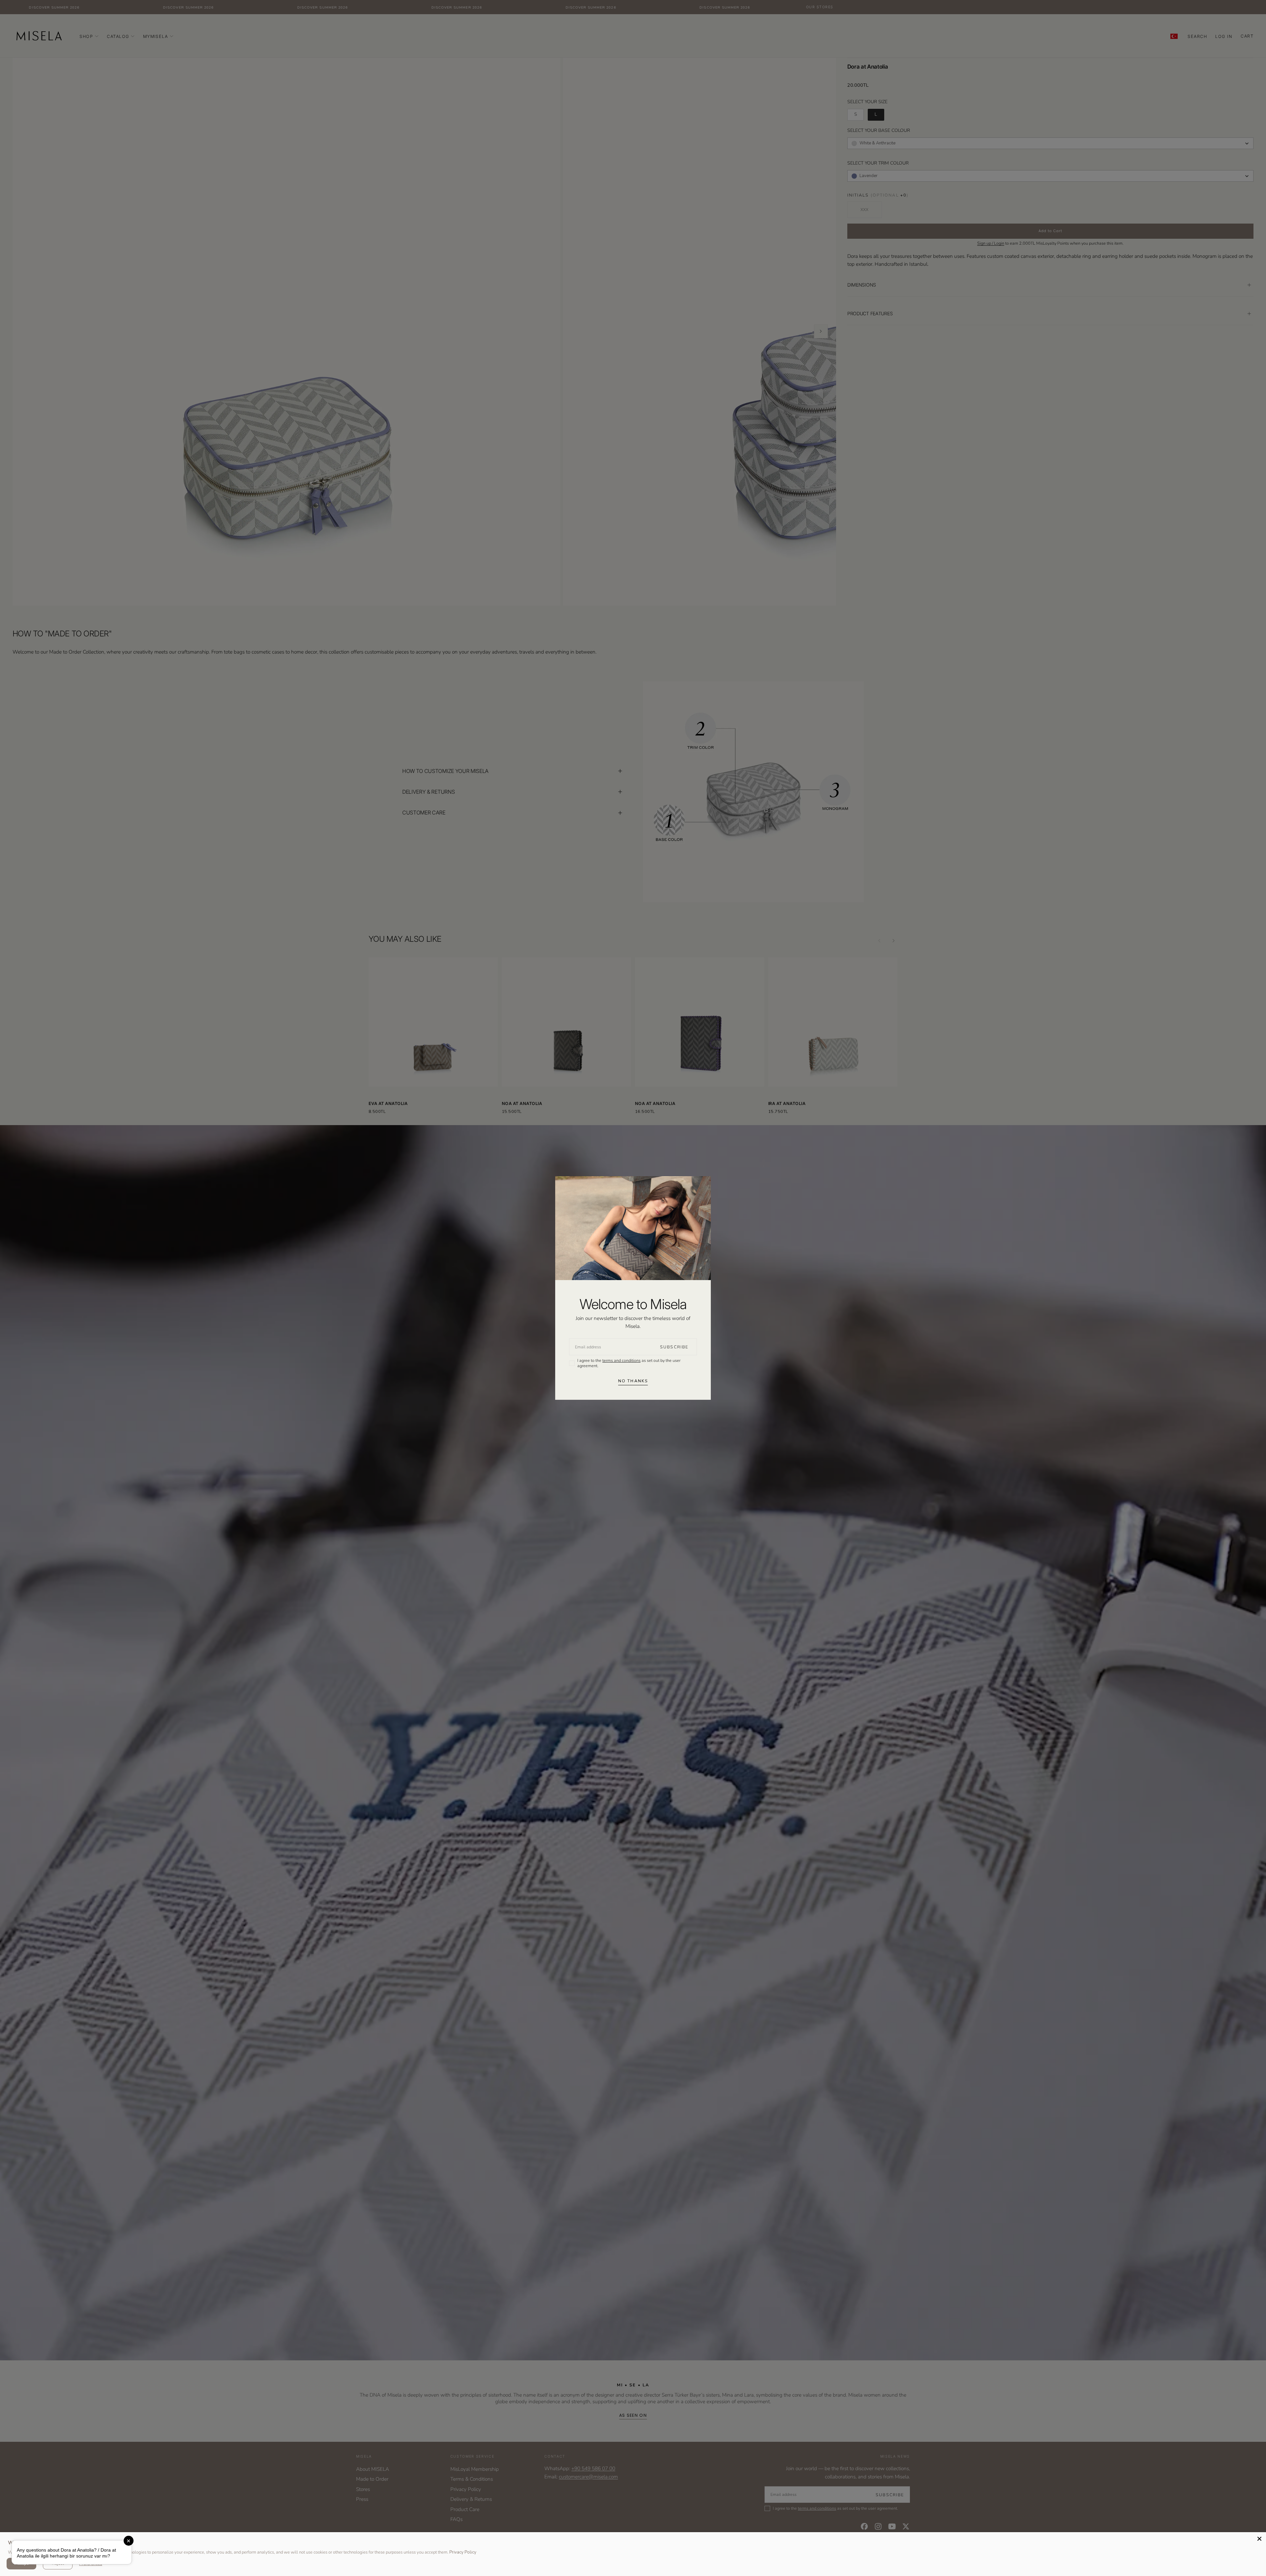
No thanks (633, 1381)
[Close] (1259, 2539)
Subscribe (674, 1347)
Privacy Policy (463, 2552)
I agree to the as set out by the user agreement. (629, 1363)
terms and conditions (621, 1360)
